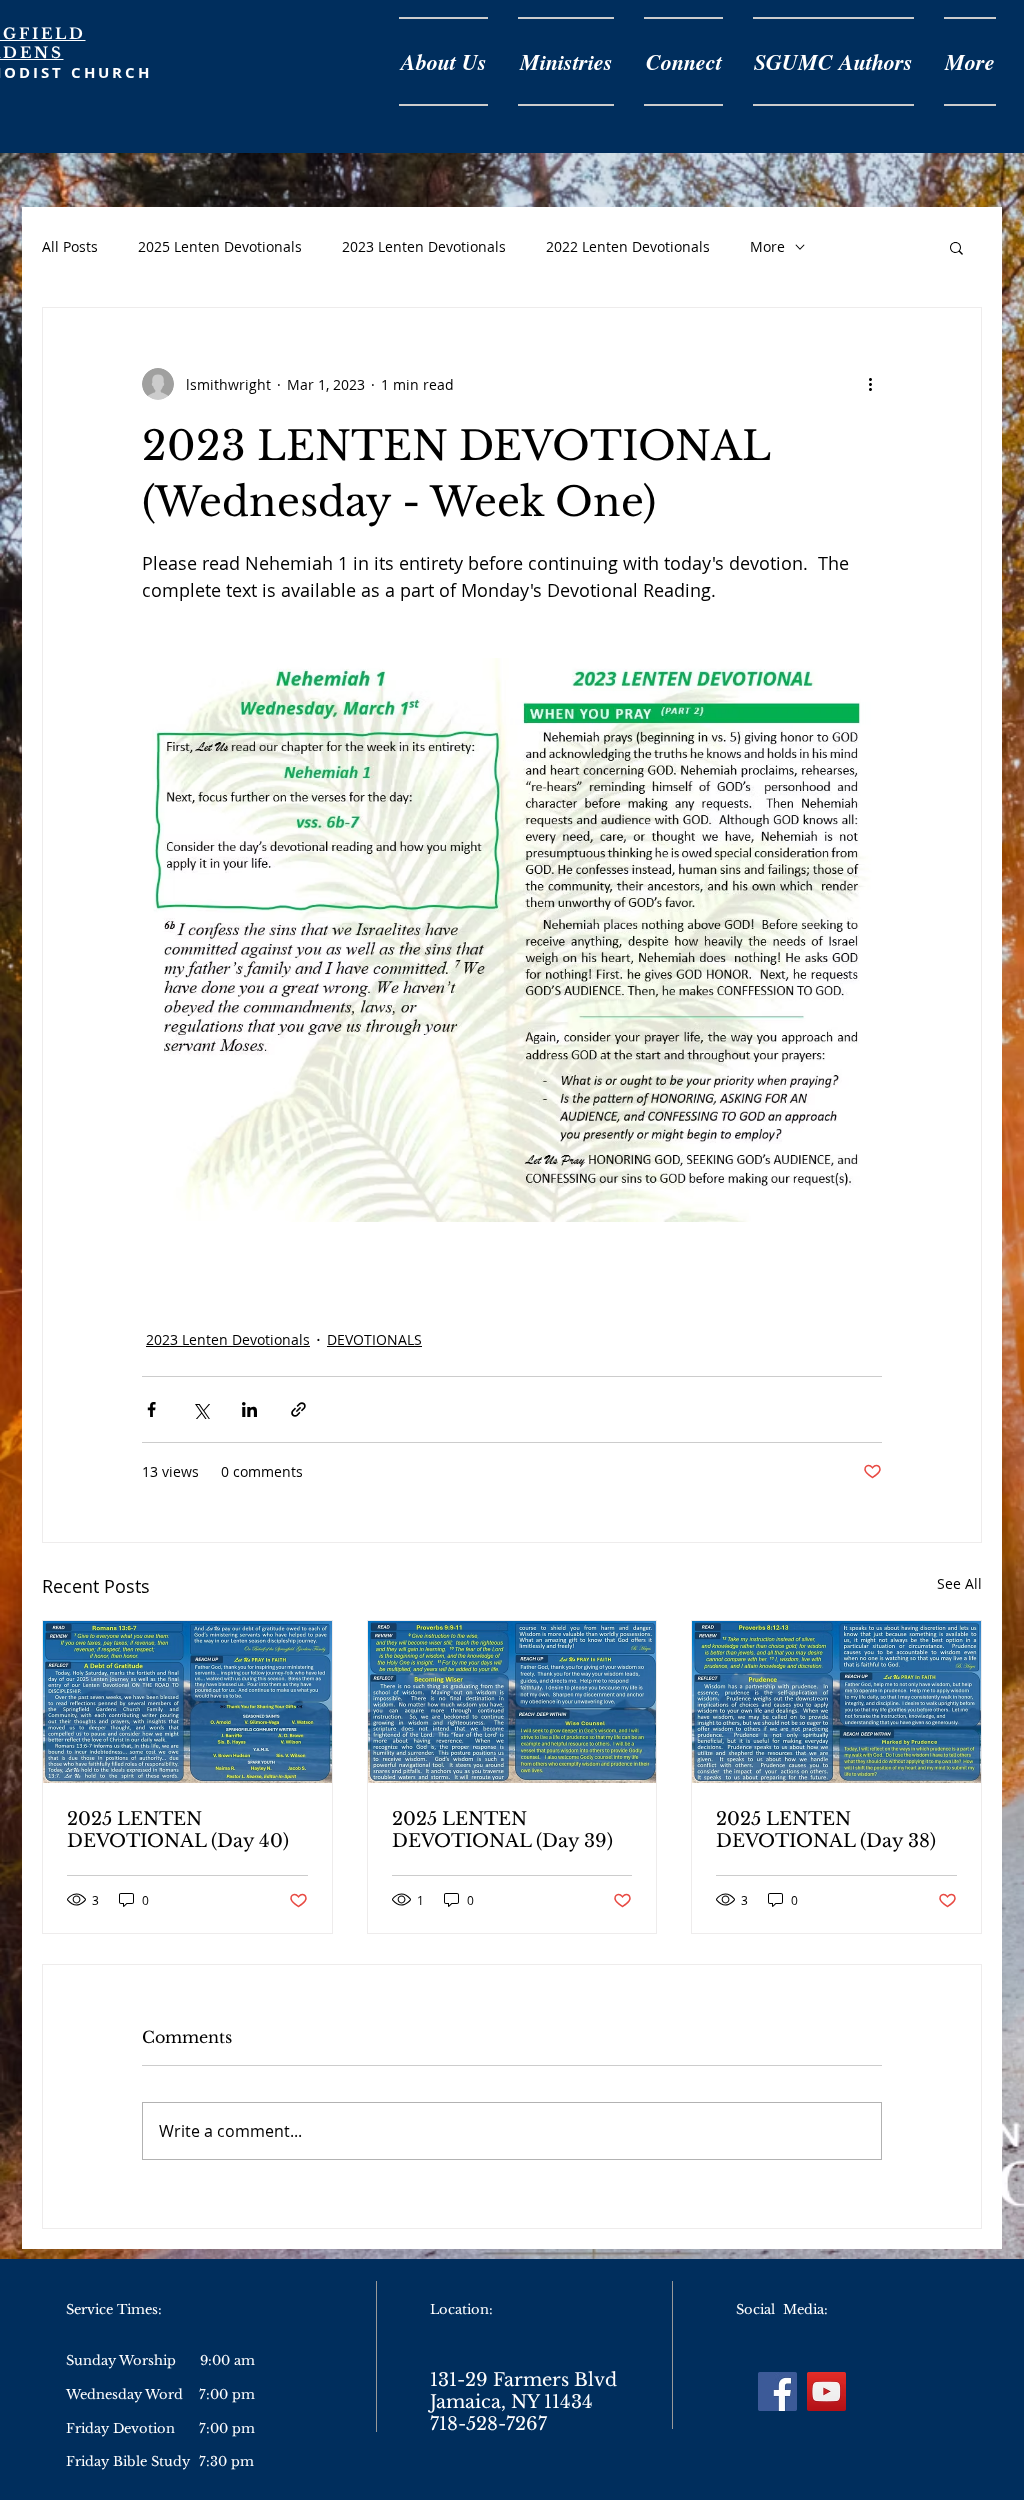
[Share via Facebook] (151, 1409)
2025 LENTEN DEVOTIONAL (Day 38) (826, 1830)
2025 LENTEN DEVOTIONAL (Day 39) (502, 1830)
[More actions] (870, 384)
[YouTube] (826, 2391)
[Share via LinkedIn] (249, 1409)
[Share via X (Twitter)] (200, 1409)
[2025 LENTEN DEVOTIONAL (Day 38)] (836, 1702)
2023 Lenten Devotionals (424, 246)
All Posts (70, 246)
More (767, 246)
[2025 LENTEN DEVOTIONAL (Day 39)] (512, 1702)
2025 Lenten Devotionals (220, 246)
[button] (956, 247)
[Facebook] (777, 2391)
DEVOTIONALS (374, 1339)
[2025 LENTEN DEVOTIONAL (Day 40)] (187, 1702)
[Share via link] (298, 1409)
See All (959, 1583)
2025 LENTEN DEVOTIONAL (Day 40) (178, 1830)
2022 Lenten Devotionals (628, 246)
